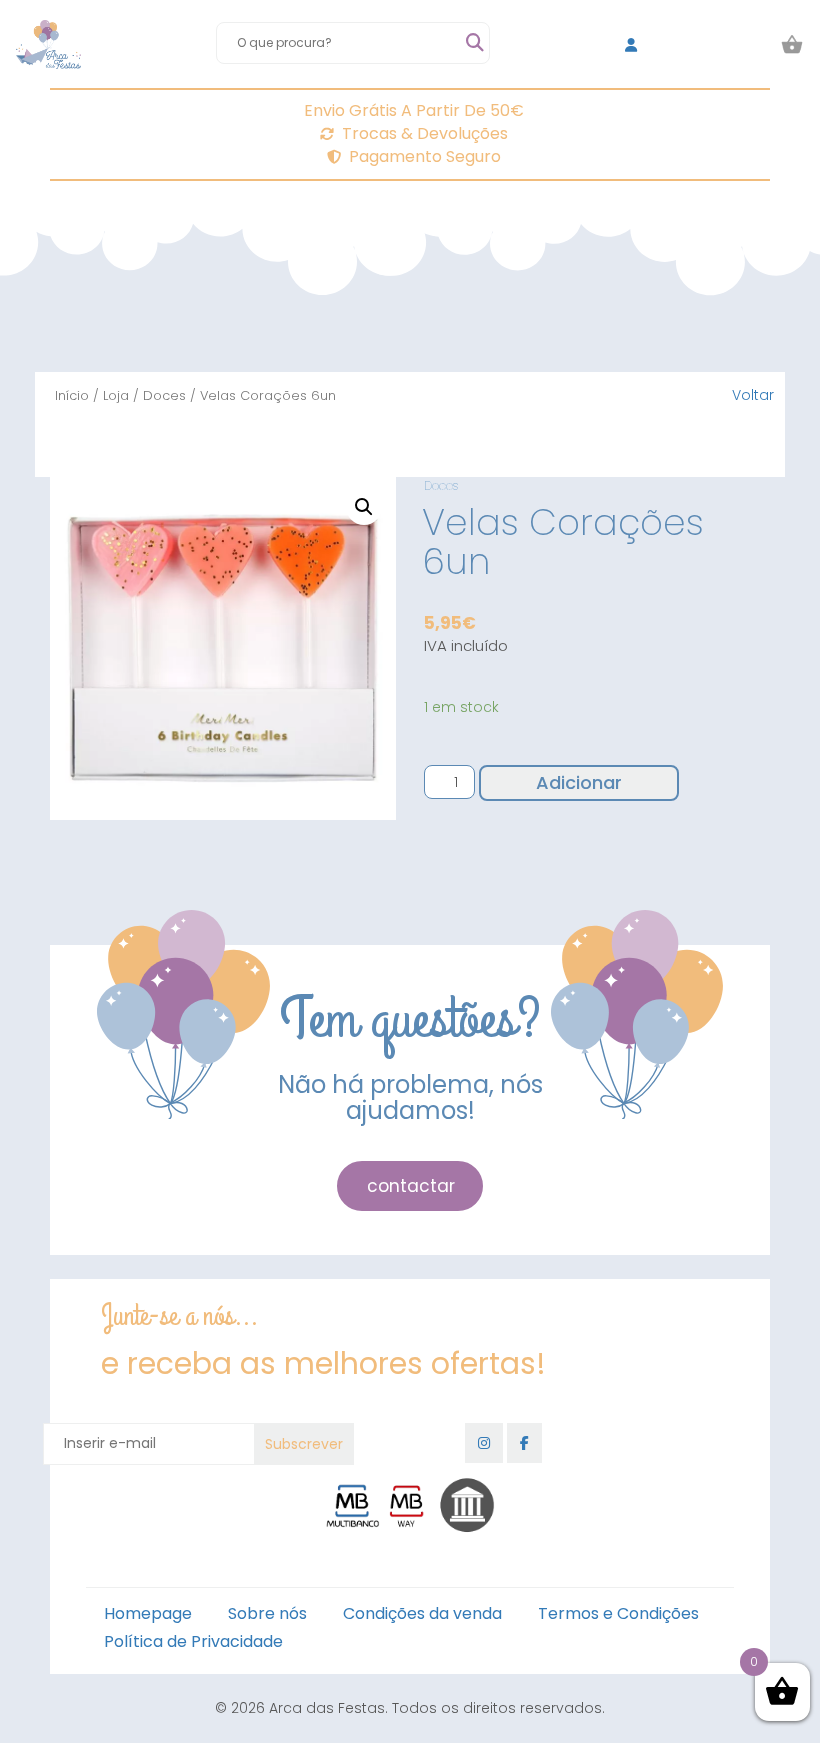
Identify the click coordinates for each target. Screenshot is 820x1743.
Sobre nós (267, 1613)
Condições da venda (422, 1613)
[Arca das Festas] (48, 45)
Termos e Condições (618, 1613)
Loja (116, 395)
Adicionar (579, 782)
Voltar (753, 395)
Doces (164, 395)
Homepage (148, 1613)
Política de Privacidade (193, 1641)
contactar (411, 1186)
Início (72, 395)
